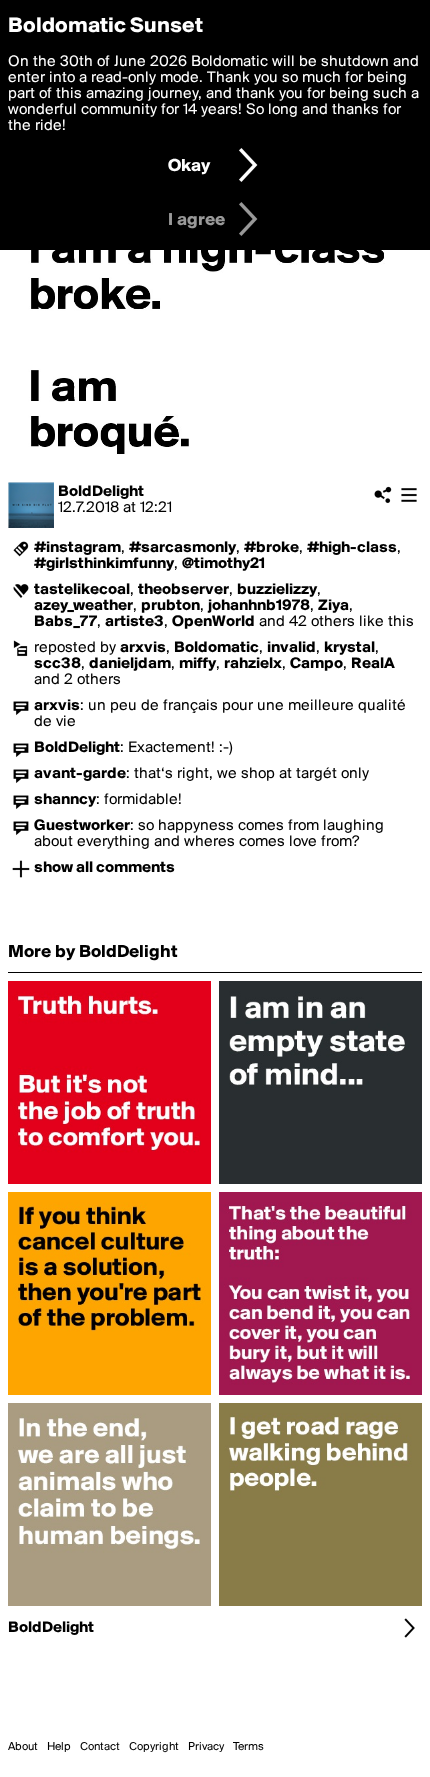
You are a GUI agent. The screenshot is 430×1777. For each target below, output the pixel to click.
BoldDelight (101, 492)
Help (59, 1747)
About (23, 1747)
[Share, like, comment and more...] (109, 1184)
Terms (248, 1747)
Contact (100, 1747)
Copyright (154, 1747)
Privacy (206, 1747)
